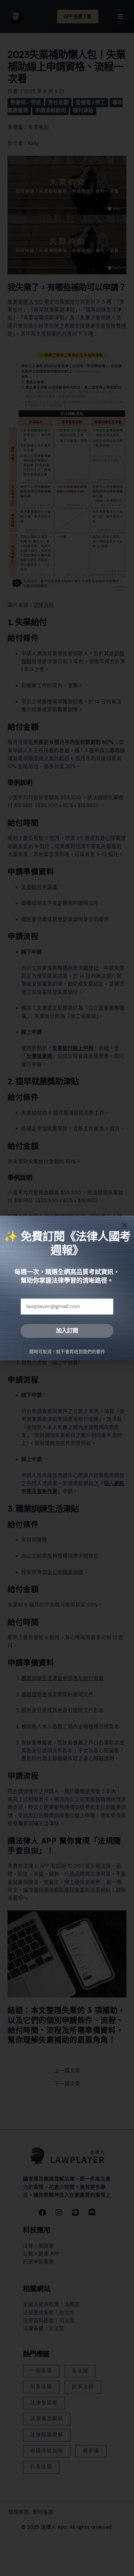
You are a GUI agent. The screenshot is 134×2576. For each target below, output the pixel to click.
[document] (67, 1288)
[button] (125, 1225)
